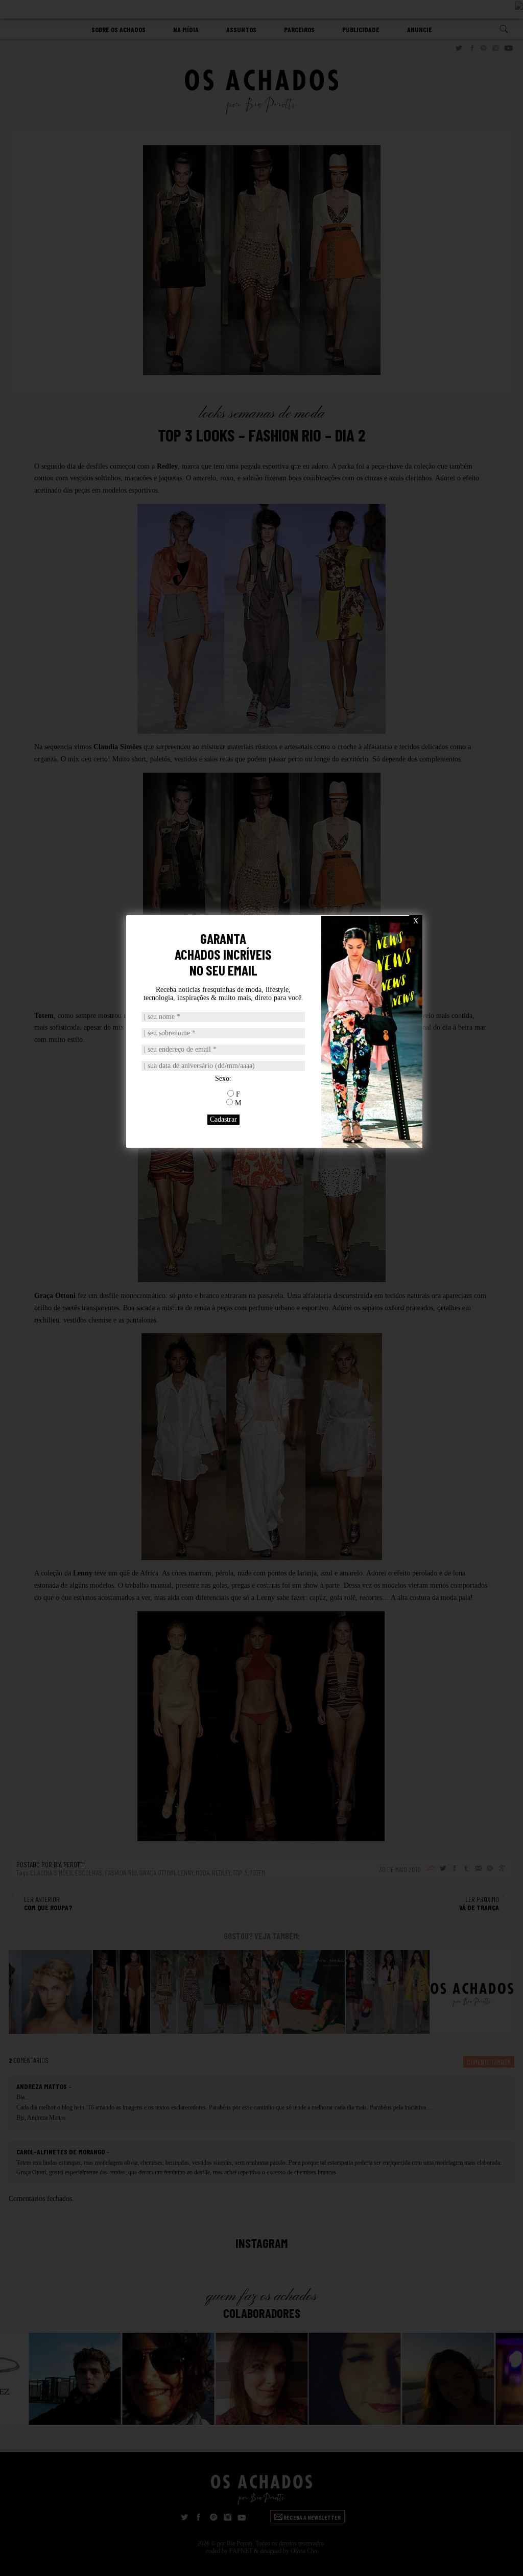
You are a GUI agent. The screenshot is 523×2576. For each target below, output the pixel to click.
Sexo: (223, 1078)
